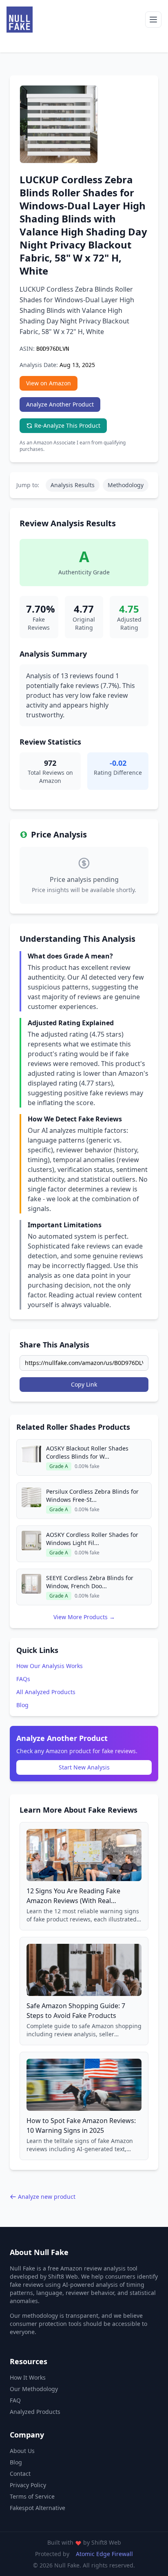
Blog (22, 1705)
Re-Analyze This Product (67, 425)
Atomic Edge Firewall (104, 2554)
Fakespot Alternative (38, 2508)
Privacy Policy (28, 2485)
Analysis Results (73, 485)
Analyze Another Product (60, 404)
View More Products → (84, 1617)
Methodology (126, 485)
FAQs (23, 1679)
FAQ (15, 2400)
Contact (20, 2474)
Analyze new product (47, 2197)
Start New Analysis (84, 1767)
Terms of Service (32, 2496)
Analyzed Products (35, 2412)
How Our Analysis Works (50, 1666)
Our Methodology (34, 2389)
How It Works (28, 2377)
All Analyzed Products (46, 1692)
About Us (22, 2451)
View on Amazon (49, 383)
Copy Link (84, 1384)
